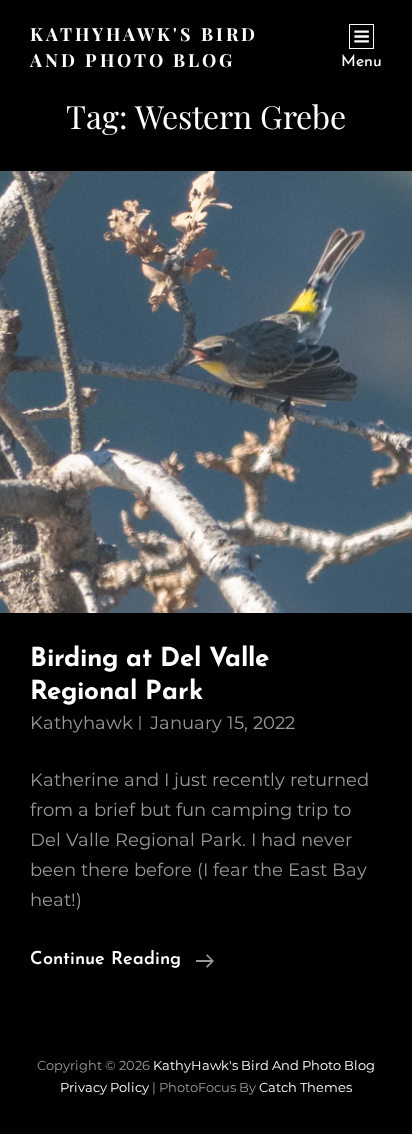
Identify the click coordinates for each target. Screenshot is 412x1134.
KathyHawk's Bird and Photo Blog (264, 1065)
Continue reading (122, 962)
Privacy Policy (104, 1087)
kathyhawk (81, 723)
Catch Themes (305, 1087)
